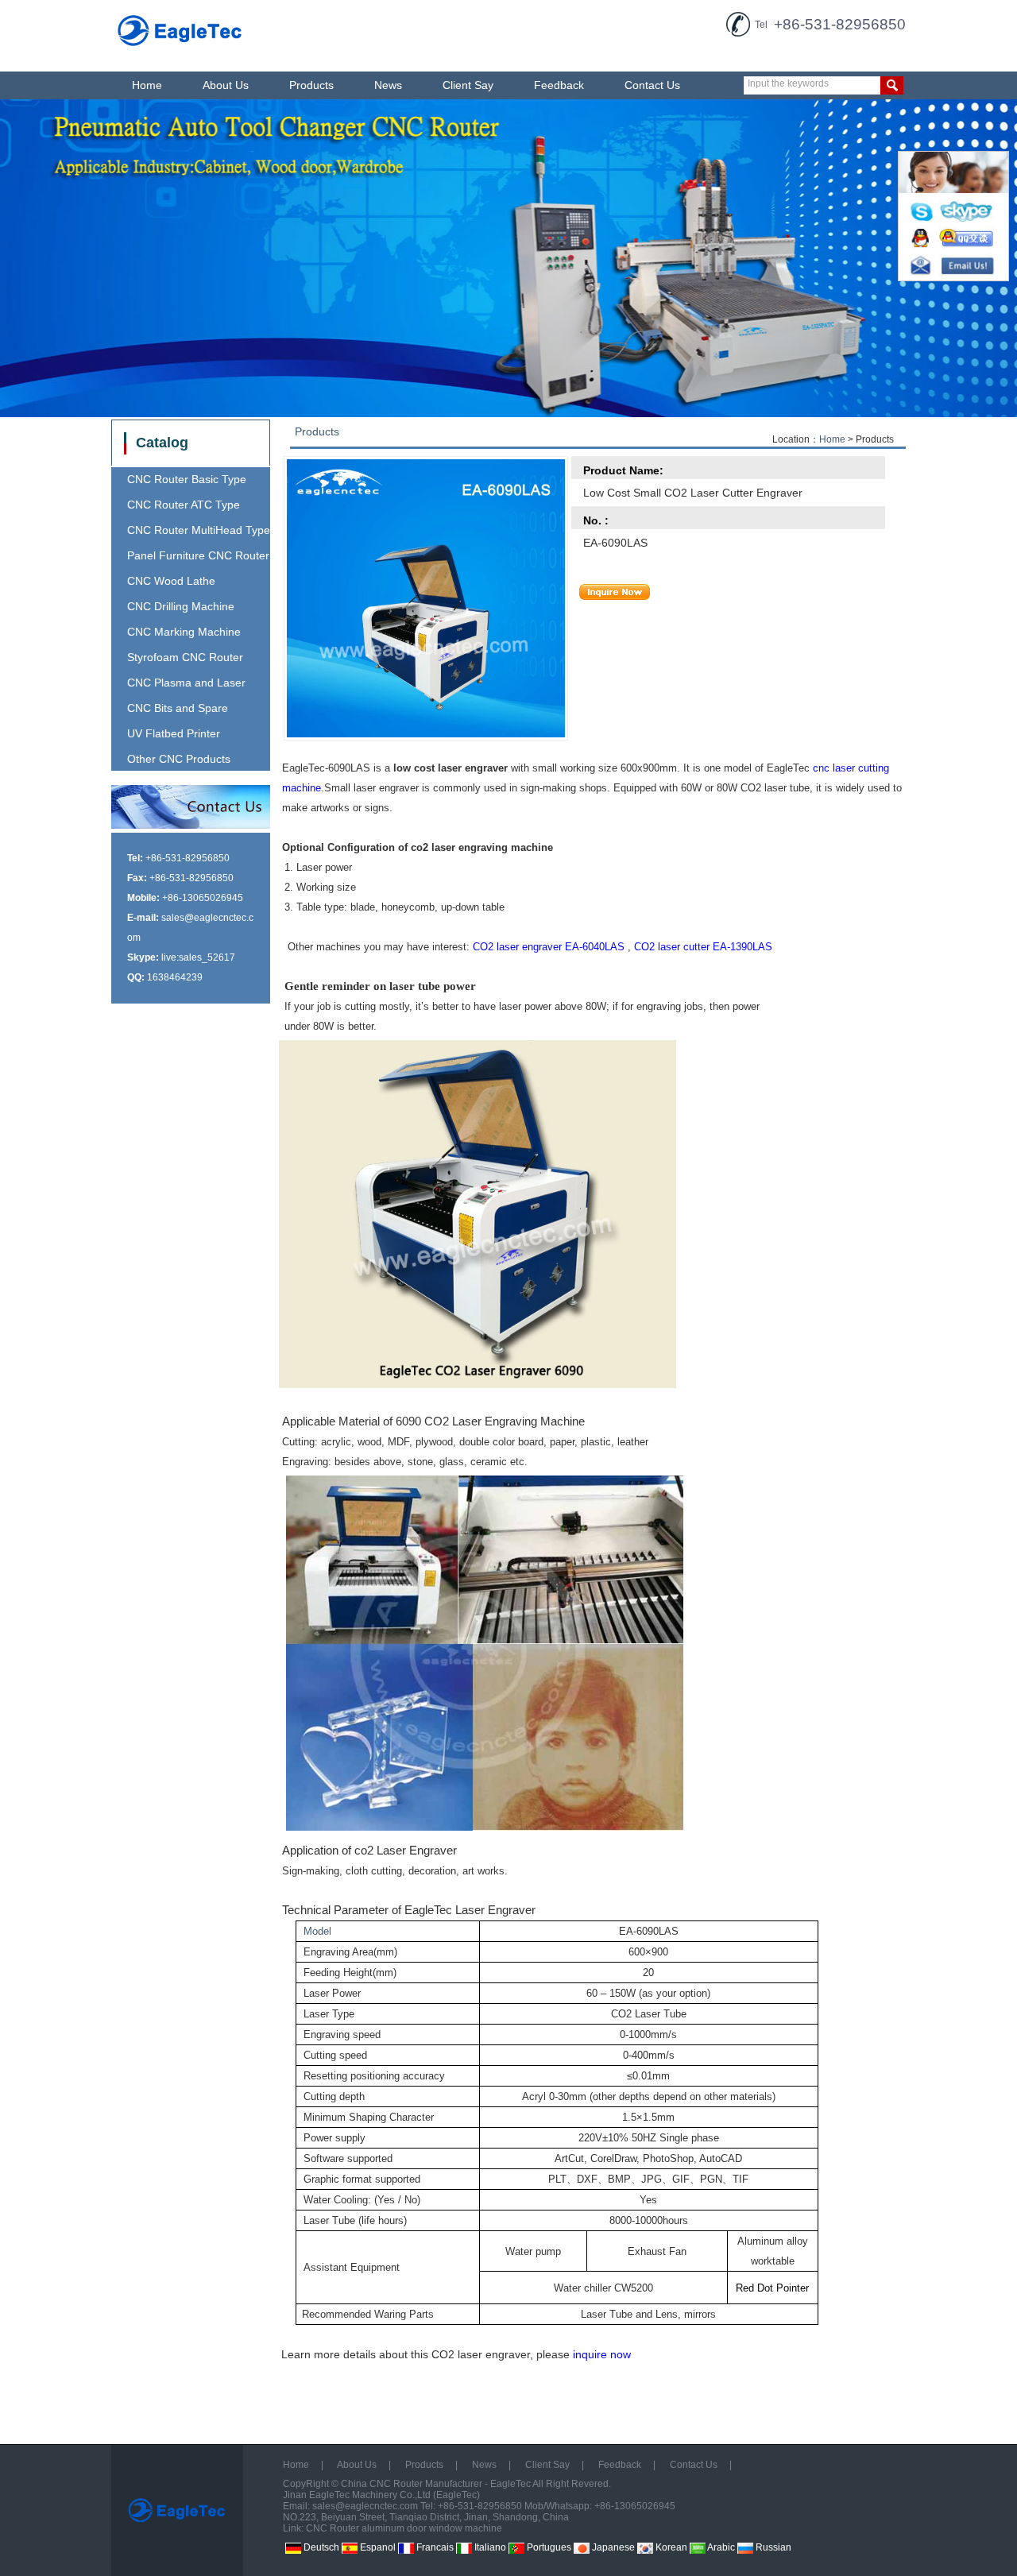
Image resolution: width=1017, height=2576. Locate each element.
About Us (226, 85)
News (388, 85)
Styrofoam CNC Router (185, 657)
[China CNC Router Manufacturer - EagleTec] (180, 48)
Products (311, 85)
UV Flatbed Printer (174, 733)
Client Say (468, 85)
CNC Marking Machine (184, 632)
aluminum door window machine (432, 2528)
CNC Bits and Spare (178, 708)
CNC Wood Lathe (171, 581)
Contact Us (652, 85)
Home (147, 85)
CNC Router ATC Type (184, 505)
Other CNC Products (179, 759)
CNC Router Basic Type (187, 479)
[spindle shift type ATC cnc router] (508, 258)
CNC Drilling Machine (181, 606)
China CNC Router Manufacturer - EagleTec (436, 2484)
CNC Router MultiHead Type (199, 530)
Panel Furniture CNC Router (198, 555)
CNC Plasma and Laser (186, 683)
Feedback (559, 85)
